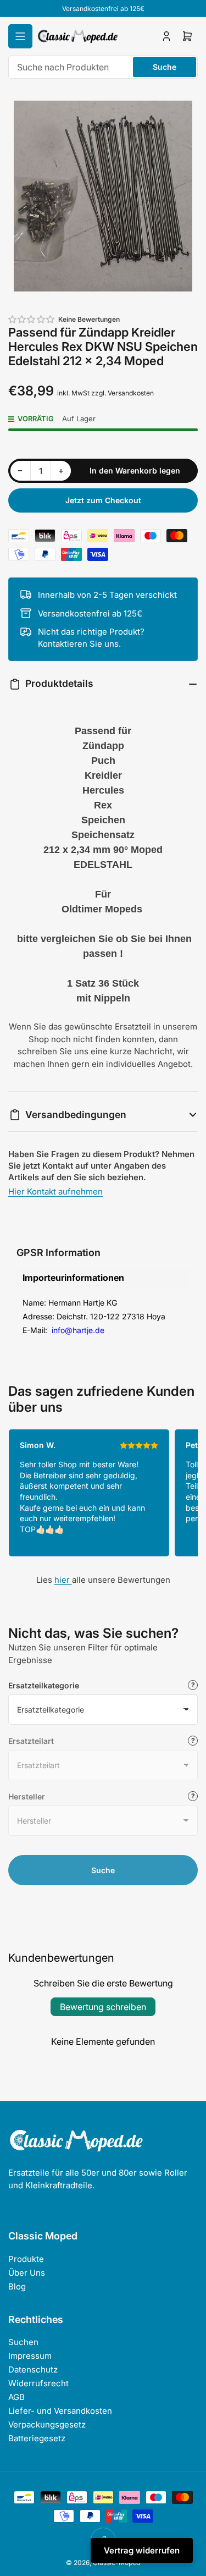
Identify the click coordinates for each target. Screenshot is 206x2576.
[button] (32, 319)
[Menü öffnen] (20, 36)
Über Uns (27, 2273)
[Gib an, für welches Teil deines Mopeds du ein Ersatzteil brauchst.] (193, 1741)
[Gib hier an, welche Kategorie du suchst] (193, 1685)
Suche (165, 67)
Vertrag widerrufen (142, 2550)
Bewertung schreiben (103, 2007)
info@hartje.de (77, 1330)
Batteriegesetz (37, 2438)
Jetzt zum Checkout (103, 500)
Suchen (23, 2342)
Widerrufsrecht (38, 2383)
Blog (17, 2286)
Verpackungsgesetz (47, 2424)
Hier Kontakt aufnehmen (55, 1191)
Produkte (26, 2259)
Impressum (30, 2356)
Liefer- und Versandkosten (60, 2411)
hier (63, 1580)
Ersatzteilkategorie (44, 1685)
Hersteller (27, 1796)
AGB (16, 2397)
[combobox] (103, 67)
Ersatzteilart (31, 1741)
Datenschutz (33, 2369)
